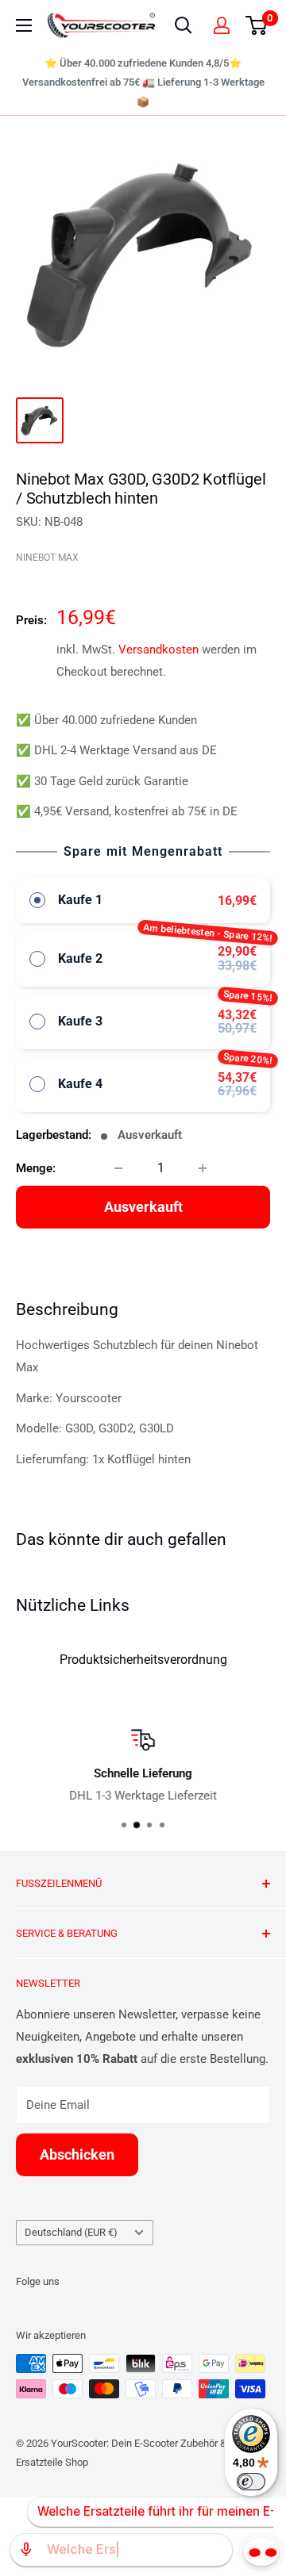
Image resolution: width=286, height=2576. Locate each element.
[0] (257, 25)
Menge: (36, 1168)
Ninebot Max (47, 558)
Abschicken (77, 2154)
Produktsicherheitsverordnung (143, 1660)
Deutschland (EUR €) (71, 2232)
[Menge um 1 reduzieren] (118, 1168)
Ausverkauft (143, 1207)
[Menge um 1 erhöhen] (203, 1168)
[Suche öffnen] (184, 25)
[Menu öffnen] (24, 25)
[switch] (251, 2482)
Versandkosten (158, 650)
